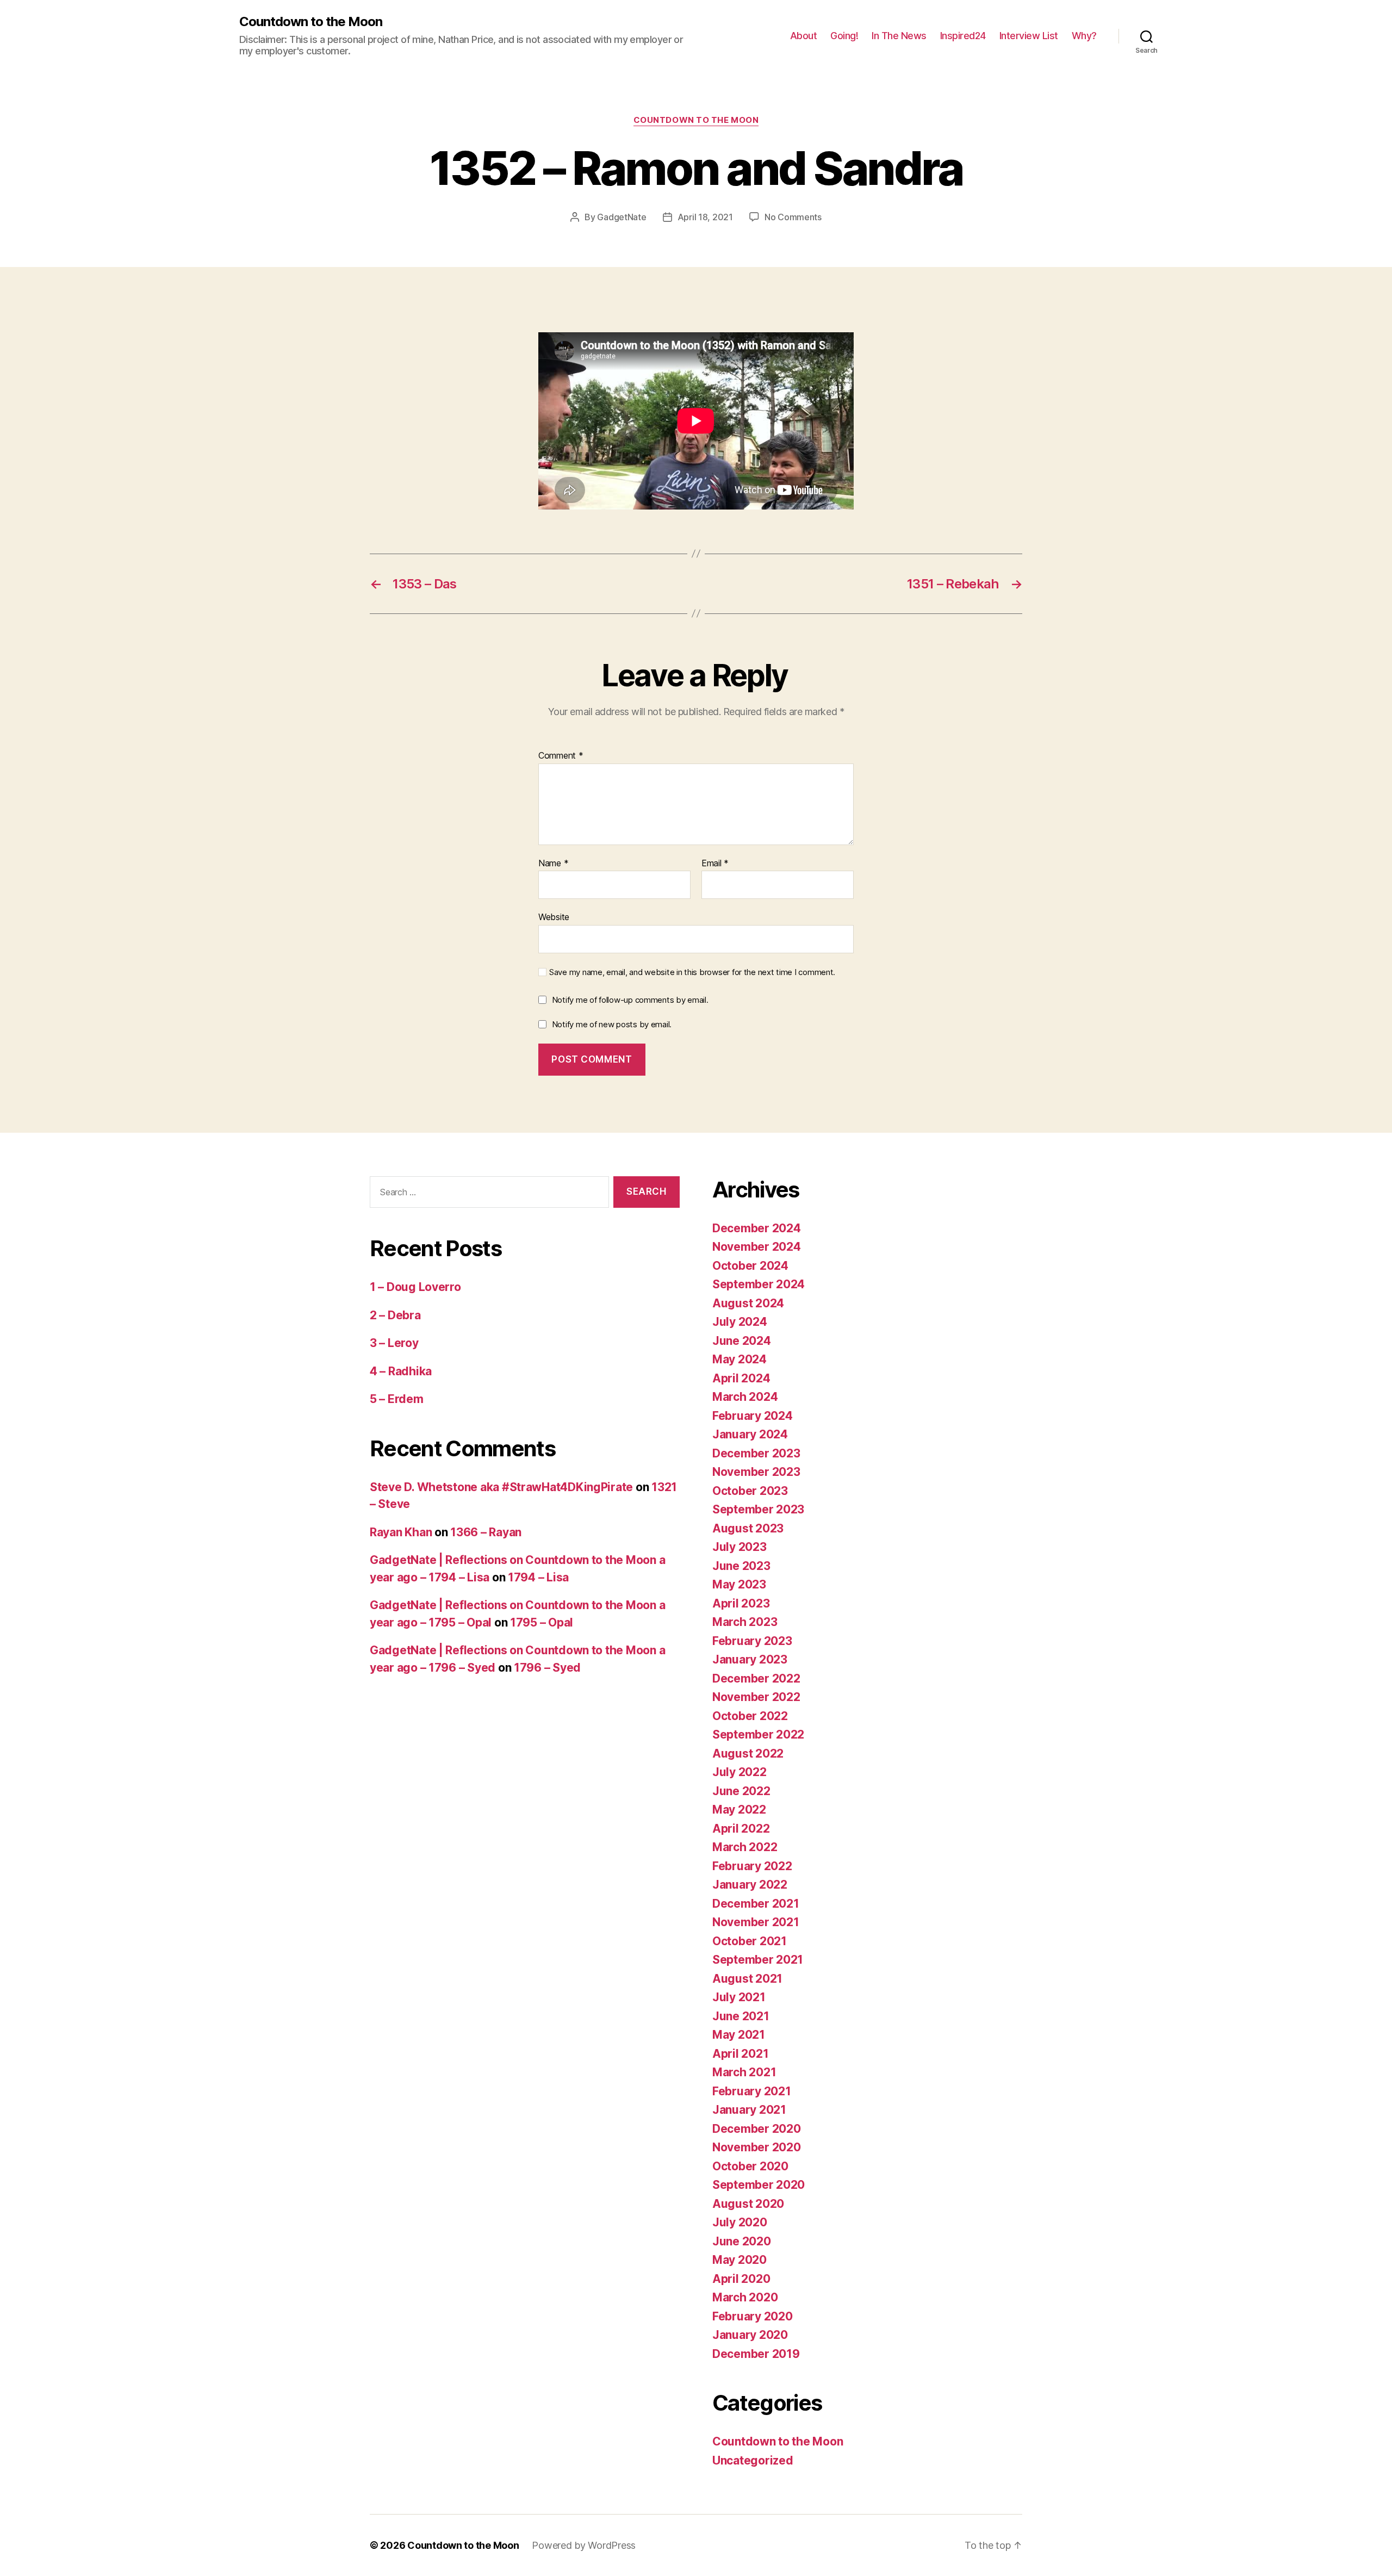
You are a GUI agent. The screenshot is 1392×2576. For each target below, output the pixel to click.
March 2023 (745, 1622)
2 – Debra (395, 1315)
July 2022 (739, 1772)
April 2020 (741, 2279)
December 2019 (756, 2354)
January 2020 (750, 2335)
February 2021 (752, 2091)
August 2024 (748, 1303)
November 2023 (756, 1472)
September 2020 (759, 2185)
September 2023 (758, 1509)
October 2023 (750, 1491)
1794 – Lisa (538, 1577)
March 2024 (745, 1397)
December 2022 (756, 1678)
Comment (561, 756)
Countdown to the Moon (311, 22)
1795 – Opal (542, 1622)
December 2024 (757, 1228)
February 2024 (753, 1416)
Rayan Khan (401, 1532)
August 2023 (748, 1528)
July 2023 (739, 1547)
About (804, 36)
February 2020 (753, 2316)
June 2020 (742, 2241)
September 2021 (758, 1960)
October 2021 (750, 1941)
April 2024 (741, 1378)
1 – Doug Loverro (415, 1287)
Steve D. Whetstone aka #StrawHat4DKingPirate (501, 1487)
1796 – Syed (547, 1668)
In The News (899, 36)
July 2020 (740, 2222)
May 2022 (739, 1810)
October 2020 (750, 2166)
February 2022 (752, 1866)
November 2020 (757, 2147)
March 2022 (745, 1847)
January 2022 (750, 1885)
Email (715, 864)
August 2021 (747, 1979)
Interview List (1029, 36)
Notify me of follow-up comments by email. (630, 1000)
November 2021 (756, 1922)
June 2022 (741, 1791)
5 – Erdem (397, 1399)
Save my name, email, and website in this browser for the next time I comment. (692, 972)
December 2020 (757, 2129)
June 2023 (741, 1566)
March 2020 (745, 2297)
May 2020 (739, 2260)
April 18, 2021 (705, 217)
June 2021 (741, 2016)
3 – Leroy (394, 1343)
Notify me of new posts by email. (612, 1024)
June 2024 (742, 1341)
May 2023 (739, 1584)
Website (554, 917)
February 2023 (752, 1641)
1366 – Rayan (486, 1532)
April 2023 (741, 1603)
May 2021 (739, 2035)
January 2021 (749, 2110)
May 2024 (739, 1359)
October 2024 (750, 1266)
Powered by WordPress (584, 2545)
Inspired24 (963, 36)
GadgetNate (622, 217)
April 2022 (741, 1829)
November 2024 (757, 1247)
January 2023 (750, 1659)
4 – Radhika (401, 1371)
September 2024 (759, 1284)
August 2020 (748, 2204)
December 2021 (756, 1904)
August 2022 (748, 1753)
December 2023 (756, 1453)
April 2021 (740, 2054)
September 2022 (758, 1734)
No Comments (793, 217)
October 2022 (750, 1716)
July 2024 (740, 1322)
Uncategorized (753, 2460)
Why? (1084, 36)
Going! (844, 36)
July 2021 (739, 1997)
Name (553, 864)
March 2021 (744, 2072)
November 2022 (756, 1697)
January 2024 (750, 1434)
